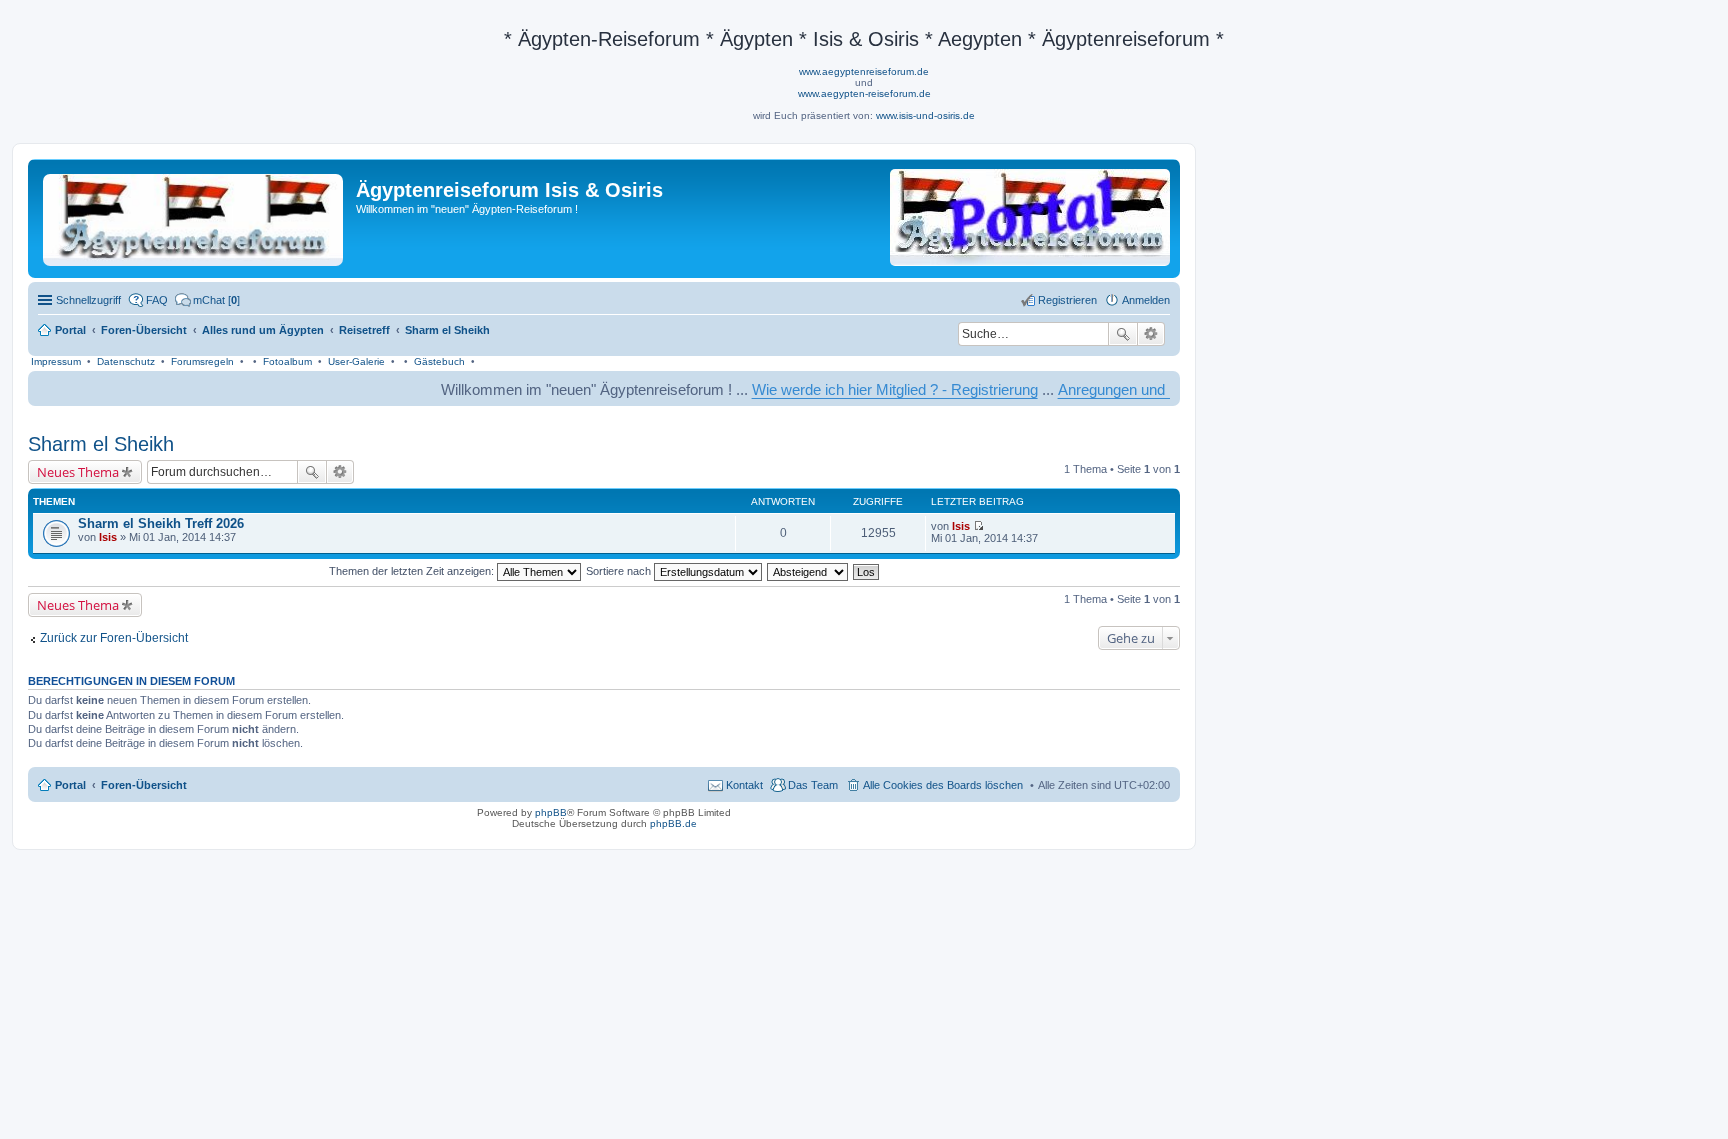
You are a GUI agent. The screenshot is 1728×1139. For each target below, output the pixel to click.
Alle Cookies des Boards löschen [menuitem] (943, 785)
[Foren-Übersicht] (194, 216)
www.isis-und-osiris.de (925, 115)
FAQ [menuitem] (157, 300)
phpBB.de (673, 823)
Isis (108, 537)
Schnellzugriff (88, 300)
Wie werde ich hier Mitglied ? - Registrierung (867, 389)
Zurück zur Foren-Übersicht (114, 638)
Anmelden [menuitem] (1146, 300)
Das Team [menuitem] (813, 785)
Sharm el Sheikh (101, 444)
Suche (1123, 334)
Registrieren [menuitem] (1067, 300)
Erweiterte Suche (1151, 334)
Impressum (56, 361)
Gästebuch (439, 361)
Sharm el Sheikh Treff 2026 (161, 523)
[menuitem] (207, 300)
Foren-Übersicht (144, 785)
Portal (70, 330)
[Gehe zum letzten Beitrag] (978, 526)
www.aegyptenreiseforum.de (864, 71)
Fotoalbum (287, 361)
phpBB (551, 812)
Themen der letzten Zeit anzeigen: (413, 571)
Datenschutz (126, 361)
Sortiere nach (620, 571)
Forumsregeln (202, 361)
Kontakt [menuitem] (744, 785)
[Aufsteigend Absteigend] (808, 571)
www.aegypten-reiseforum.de (864, 93)
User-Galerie (356, 361)
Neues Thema (78, 472)
